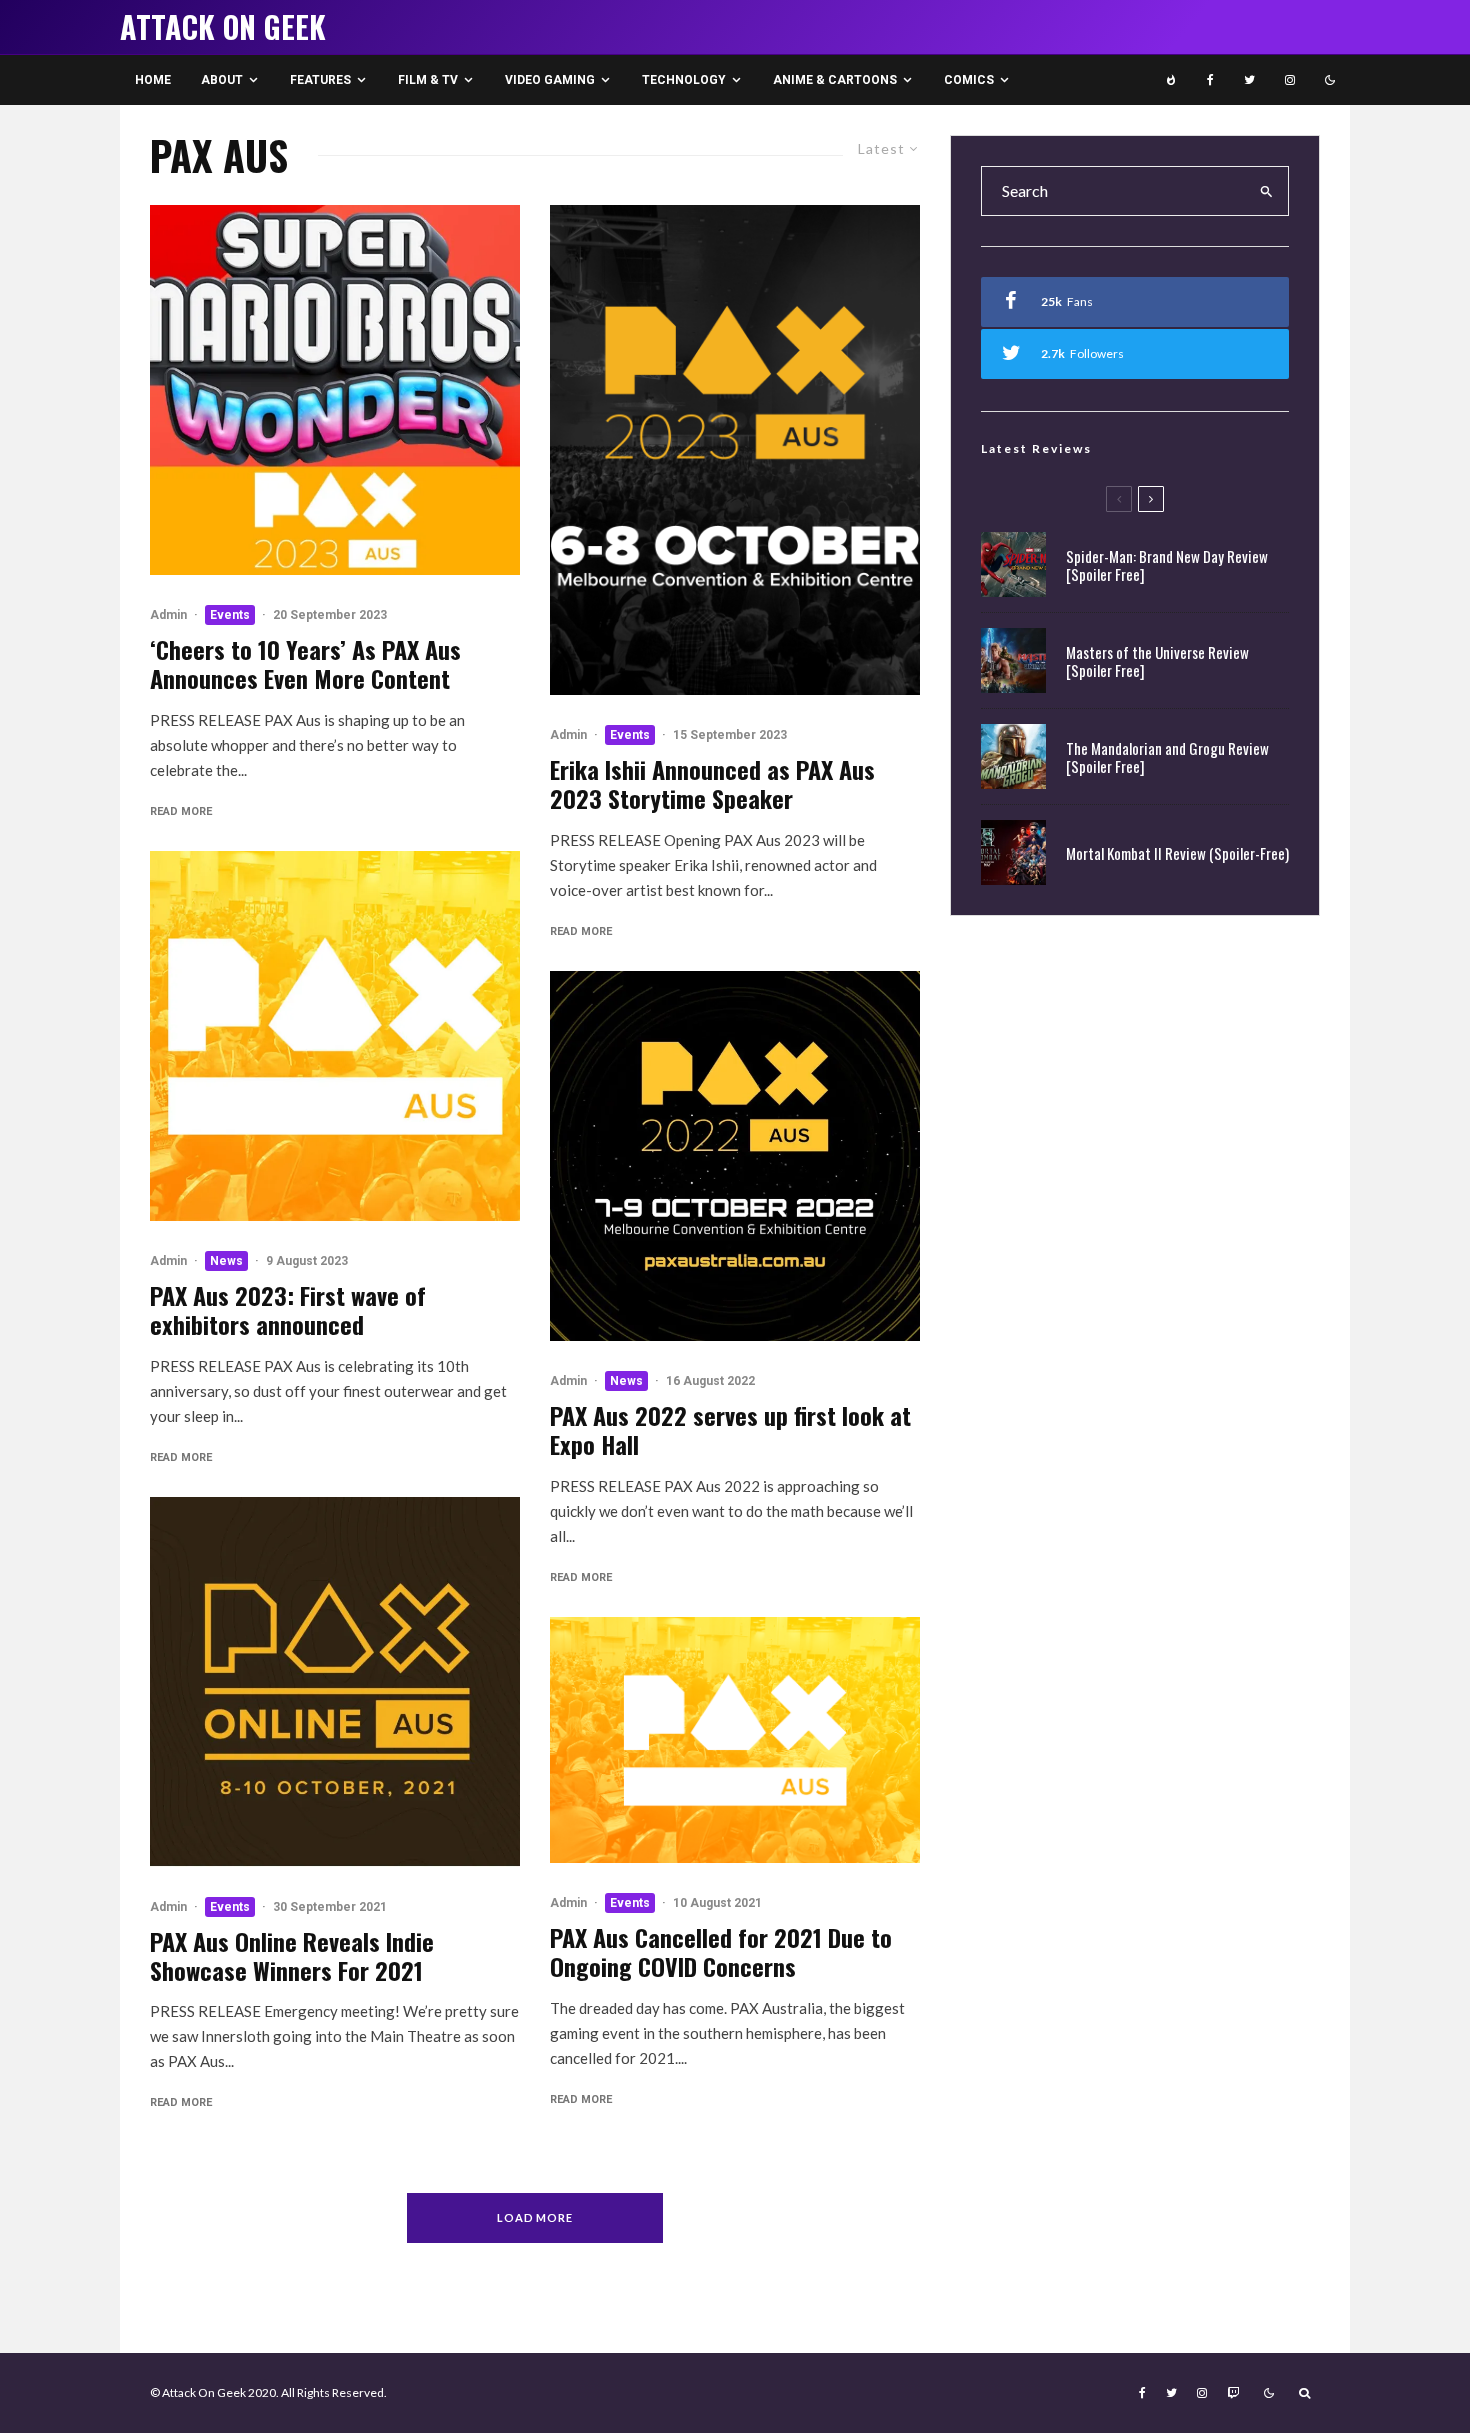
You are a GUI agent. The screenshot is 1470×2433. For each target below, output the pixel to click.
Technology (684, 80)
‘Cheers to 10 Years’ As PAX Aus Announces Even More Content (305, 664)
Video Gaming (550, 80)
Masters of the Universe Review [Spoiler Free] (1157, 661)
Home (153, 80)
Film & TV (428, 80)
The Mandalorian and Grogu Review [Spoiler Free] (1167, 757)
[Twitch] (1233, 2393)
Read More (181, 811)
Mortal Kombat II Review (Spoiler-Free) (1177, 853)
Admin (168, 615)
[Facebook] (1210, 80)
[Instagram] (1290, 80)
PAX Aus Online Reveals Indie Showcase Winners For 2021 (292, 1956)
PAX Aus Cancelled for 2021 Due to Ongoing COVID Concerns (721, 1952)
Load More (535, 2217)
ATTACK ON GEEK (223, 27)
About (222, 80)
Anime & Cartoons (835, 80)
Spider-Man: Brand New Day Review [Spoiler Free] (1167, 565)
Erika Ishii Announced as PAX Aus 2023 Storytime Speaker (712, 784)
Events (230, 615)
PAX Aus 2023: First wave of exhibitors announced (288, 1310)
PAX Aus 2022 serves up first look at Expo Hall (730, 1430)
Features (320, 80)
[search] (1267, 191)
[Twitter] (1249, 80)
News (226, 1261)
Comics (969, 80)
